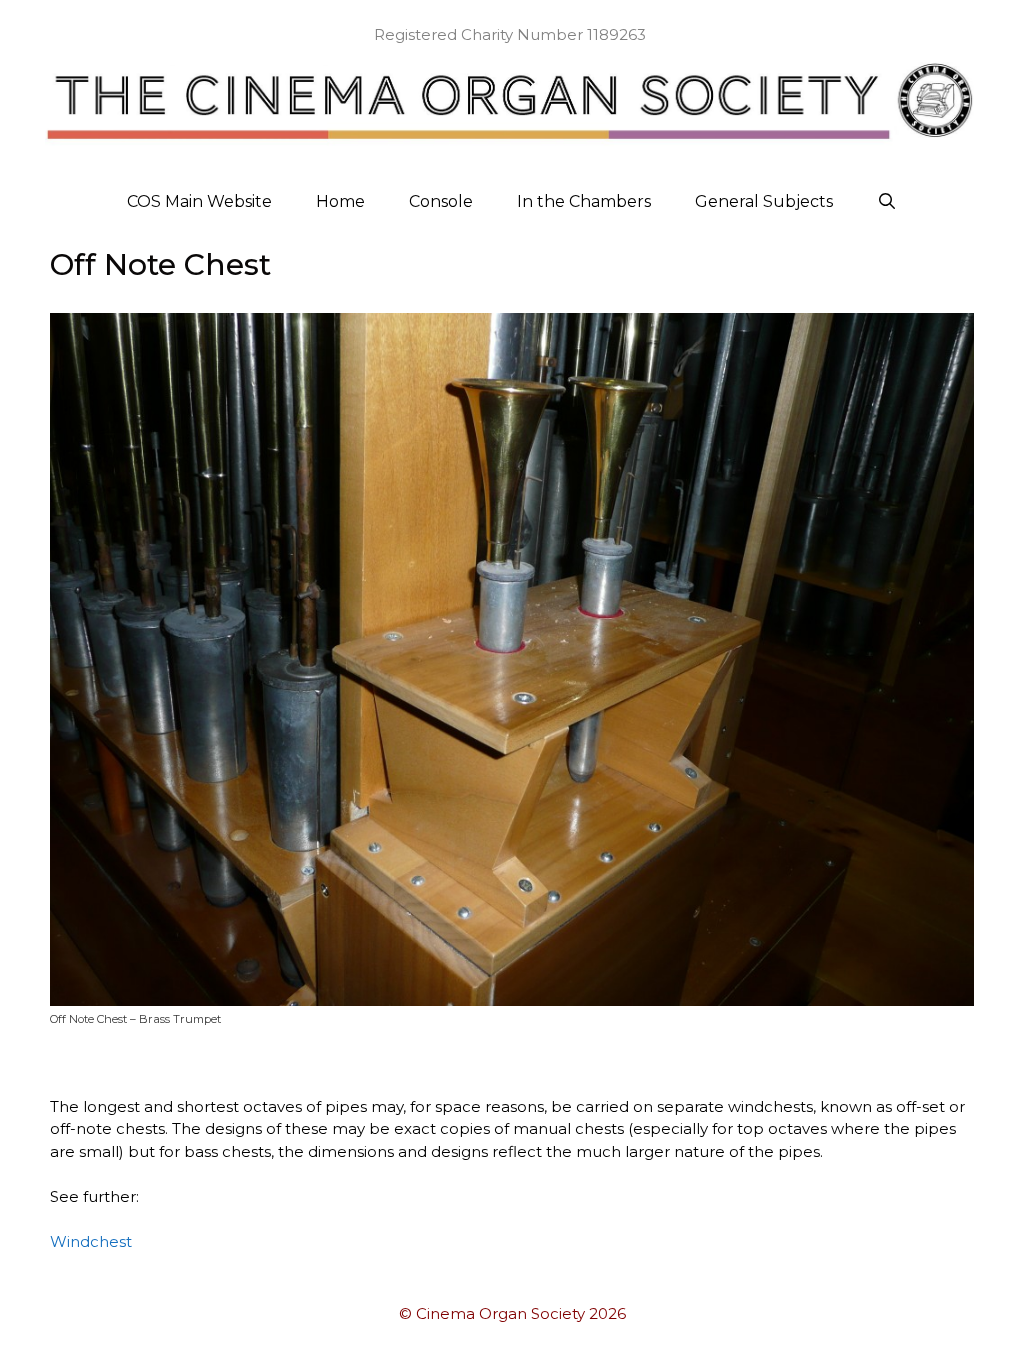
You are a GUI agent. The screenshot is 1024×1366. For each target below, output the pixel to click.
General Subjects (764, 201)
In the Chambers (584, 201)
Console (441, 201)
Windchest (91, 1241)
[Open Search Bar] (887, 202)
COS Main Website (199, 201)
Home (340, 201)
